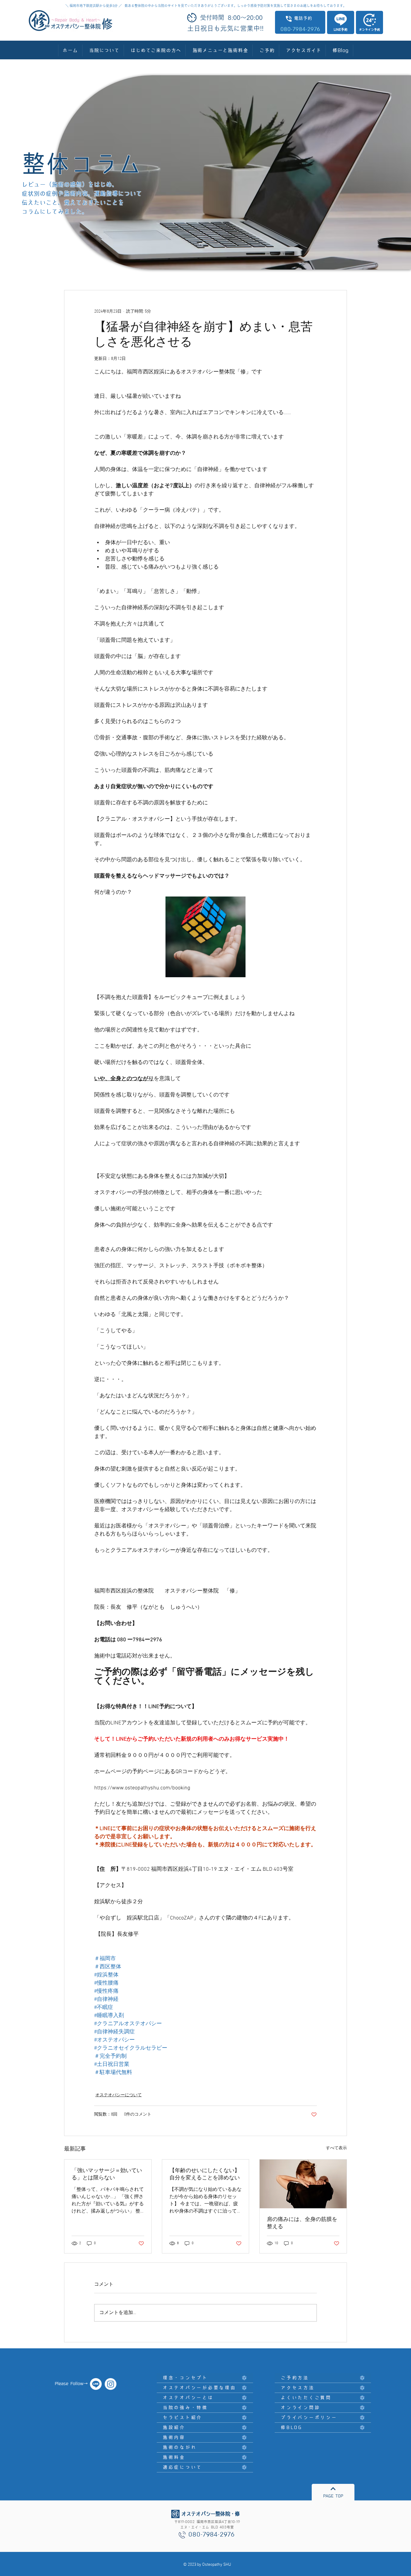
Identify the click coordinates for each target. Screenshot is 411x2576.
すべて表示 (336, 2148)
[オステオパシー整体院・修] (96, 2384)
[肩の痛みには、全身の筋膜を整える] (303, 2184)
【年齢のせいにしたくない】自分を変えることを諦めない (205, 2174)
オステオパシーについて (119, 2095)
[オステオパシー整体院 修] (111, 2384)
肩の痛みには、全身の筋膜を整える (302, 2223)
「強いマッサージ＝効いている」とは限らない (107, 2174)
